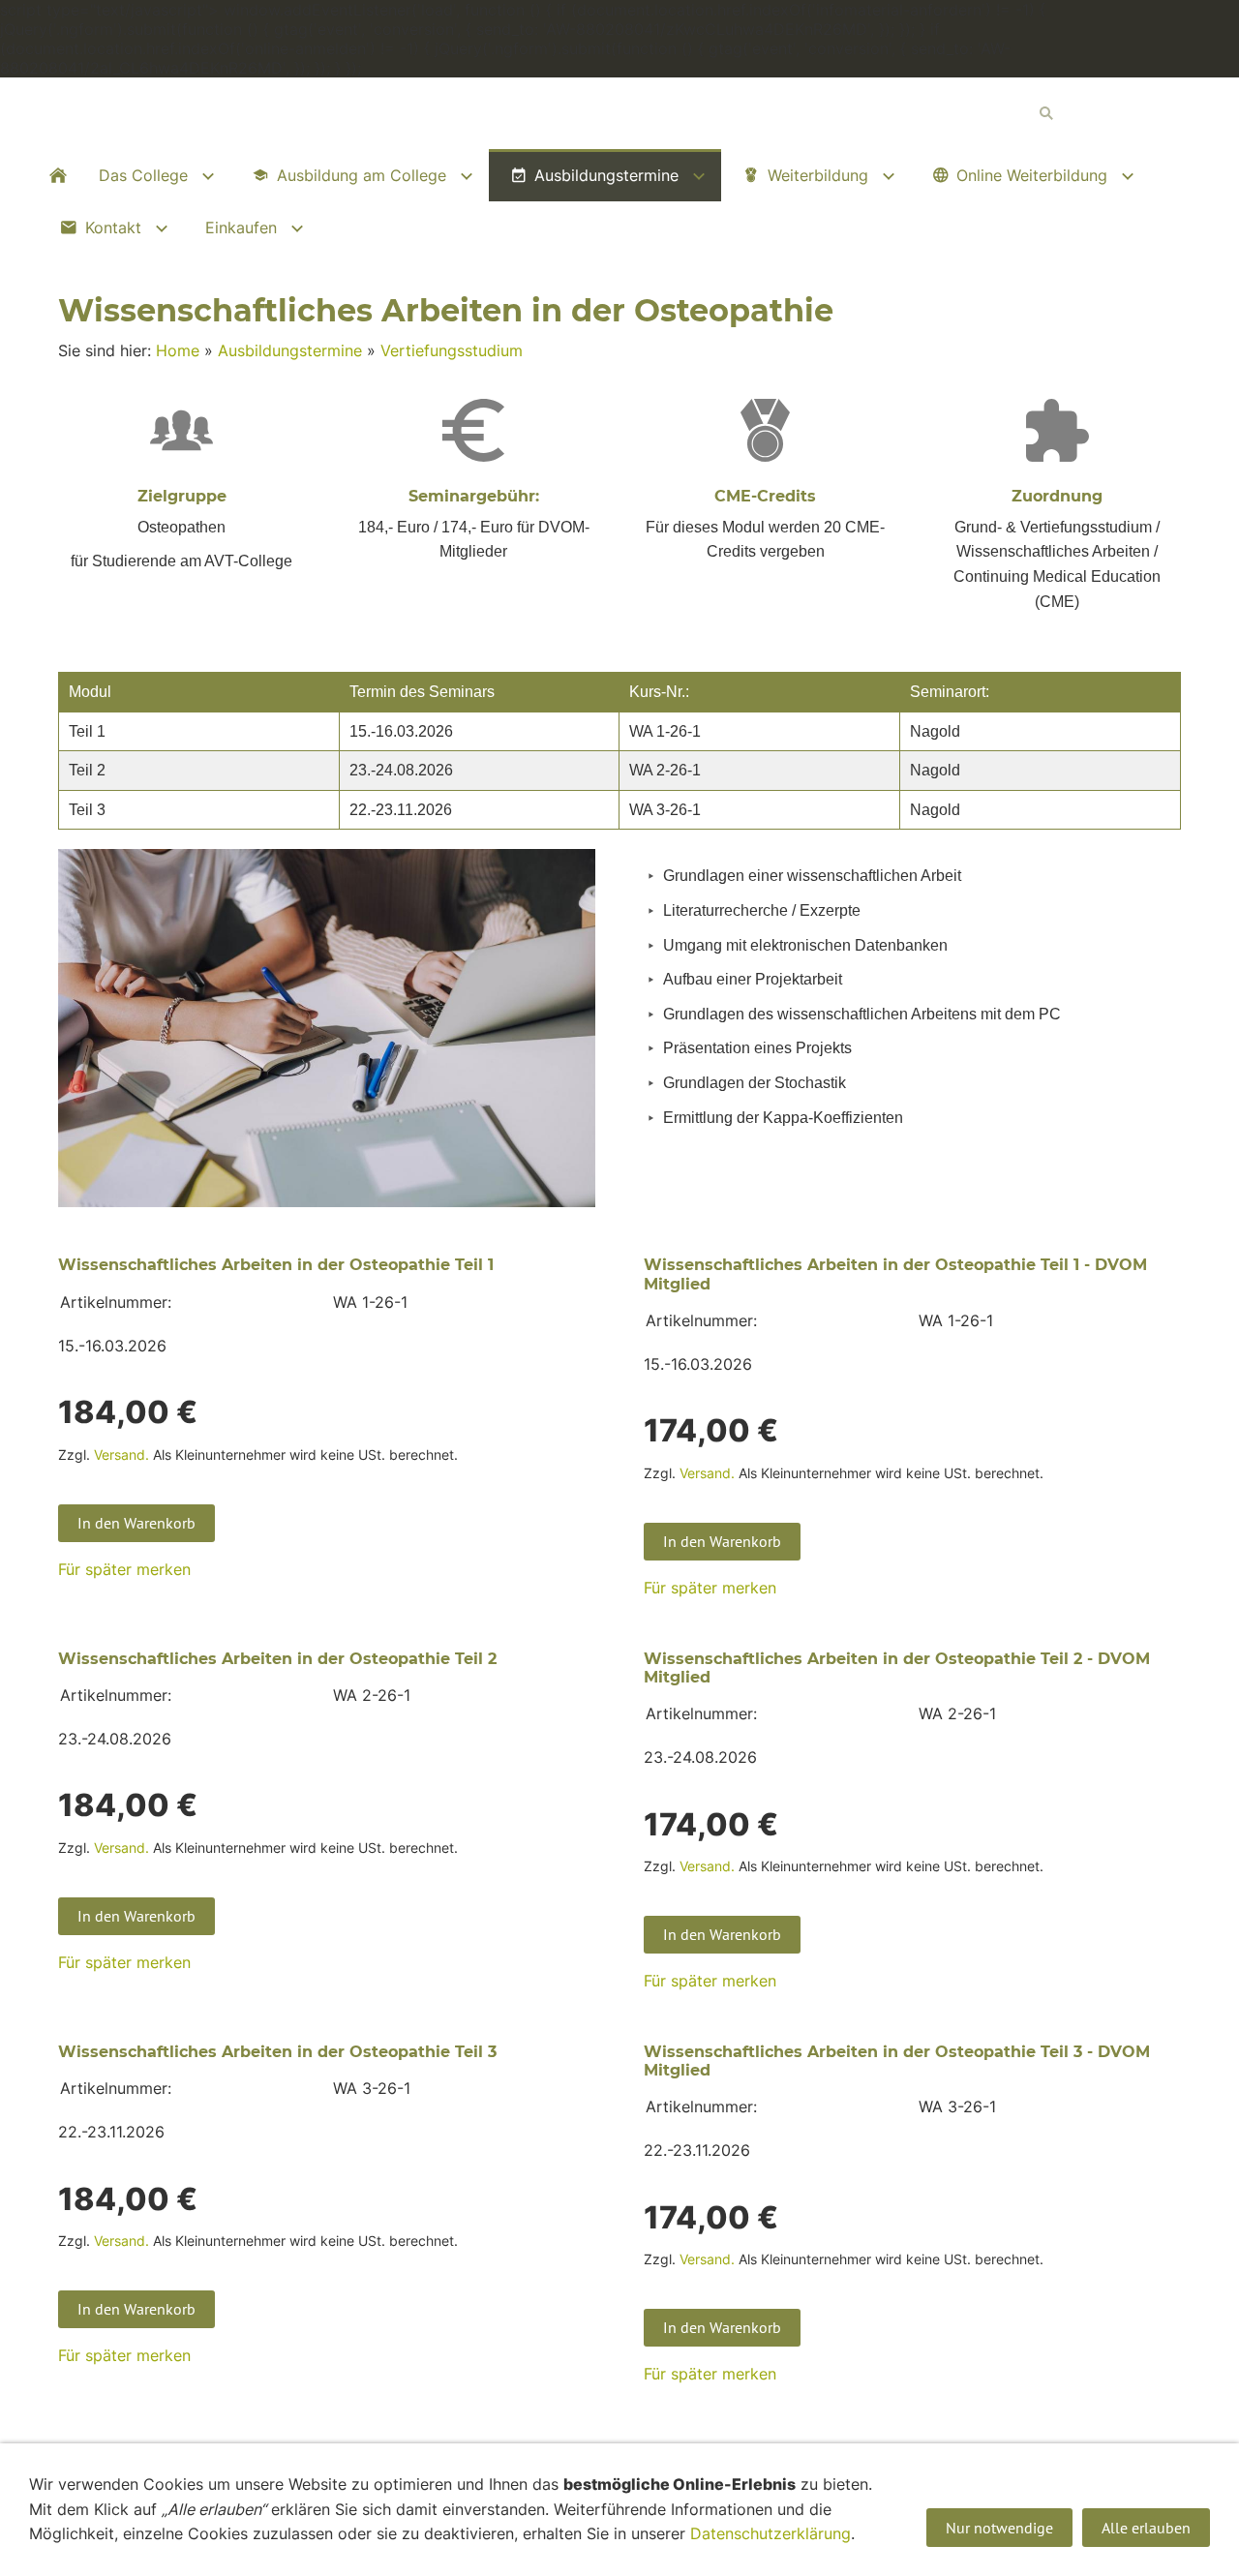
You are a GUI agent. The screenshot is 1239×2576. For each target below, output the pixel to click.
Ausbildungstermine (290, 350)
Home (178, 350)
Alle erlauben (1146, 2528)
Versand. (121, 1455)
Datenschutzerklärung (771, 2533)
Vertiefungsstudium (452, 350)
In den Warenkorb (136, 1523)
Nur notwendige (999, 2528)
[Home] (58, 175)
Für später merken (124, 1569)
